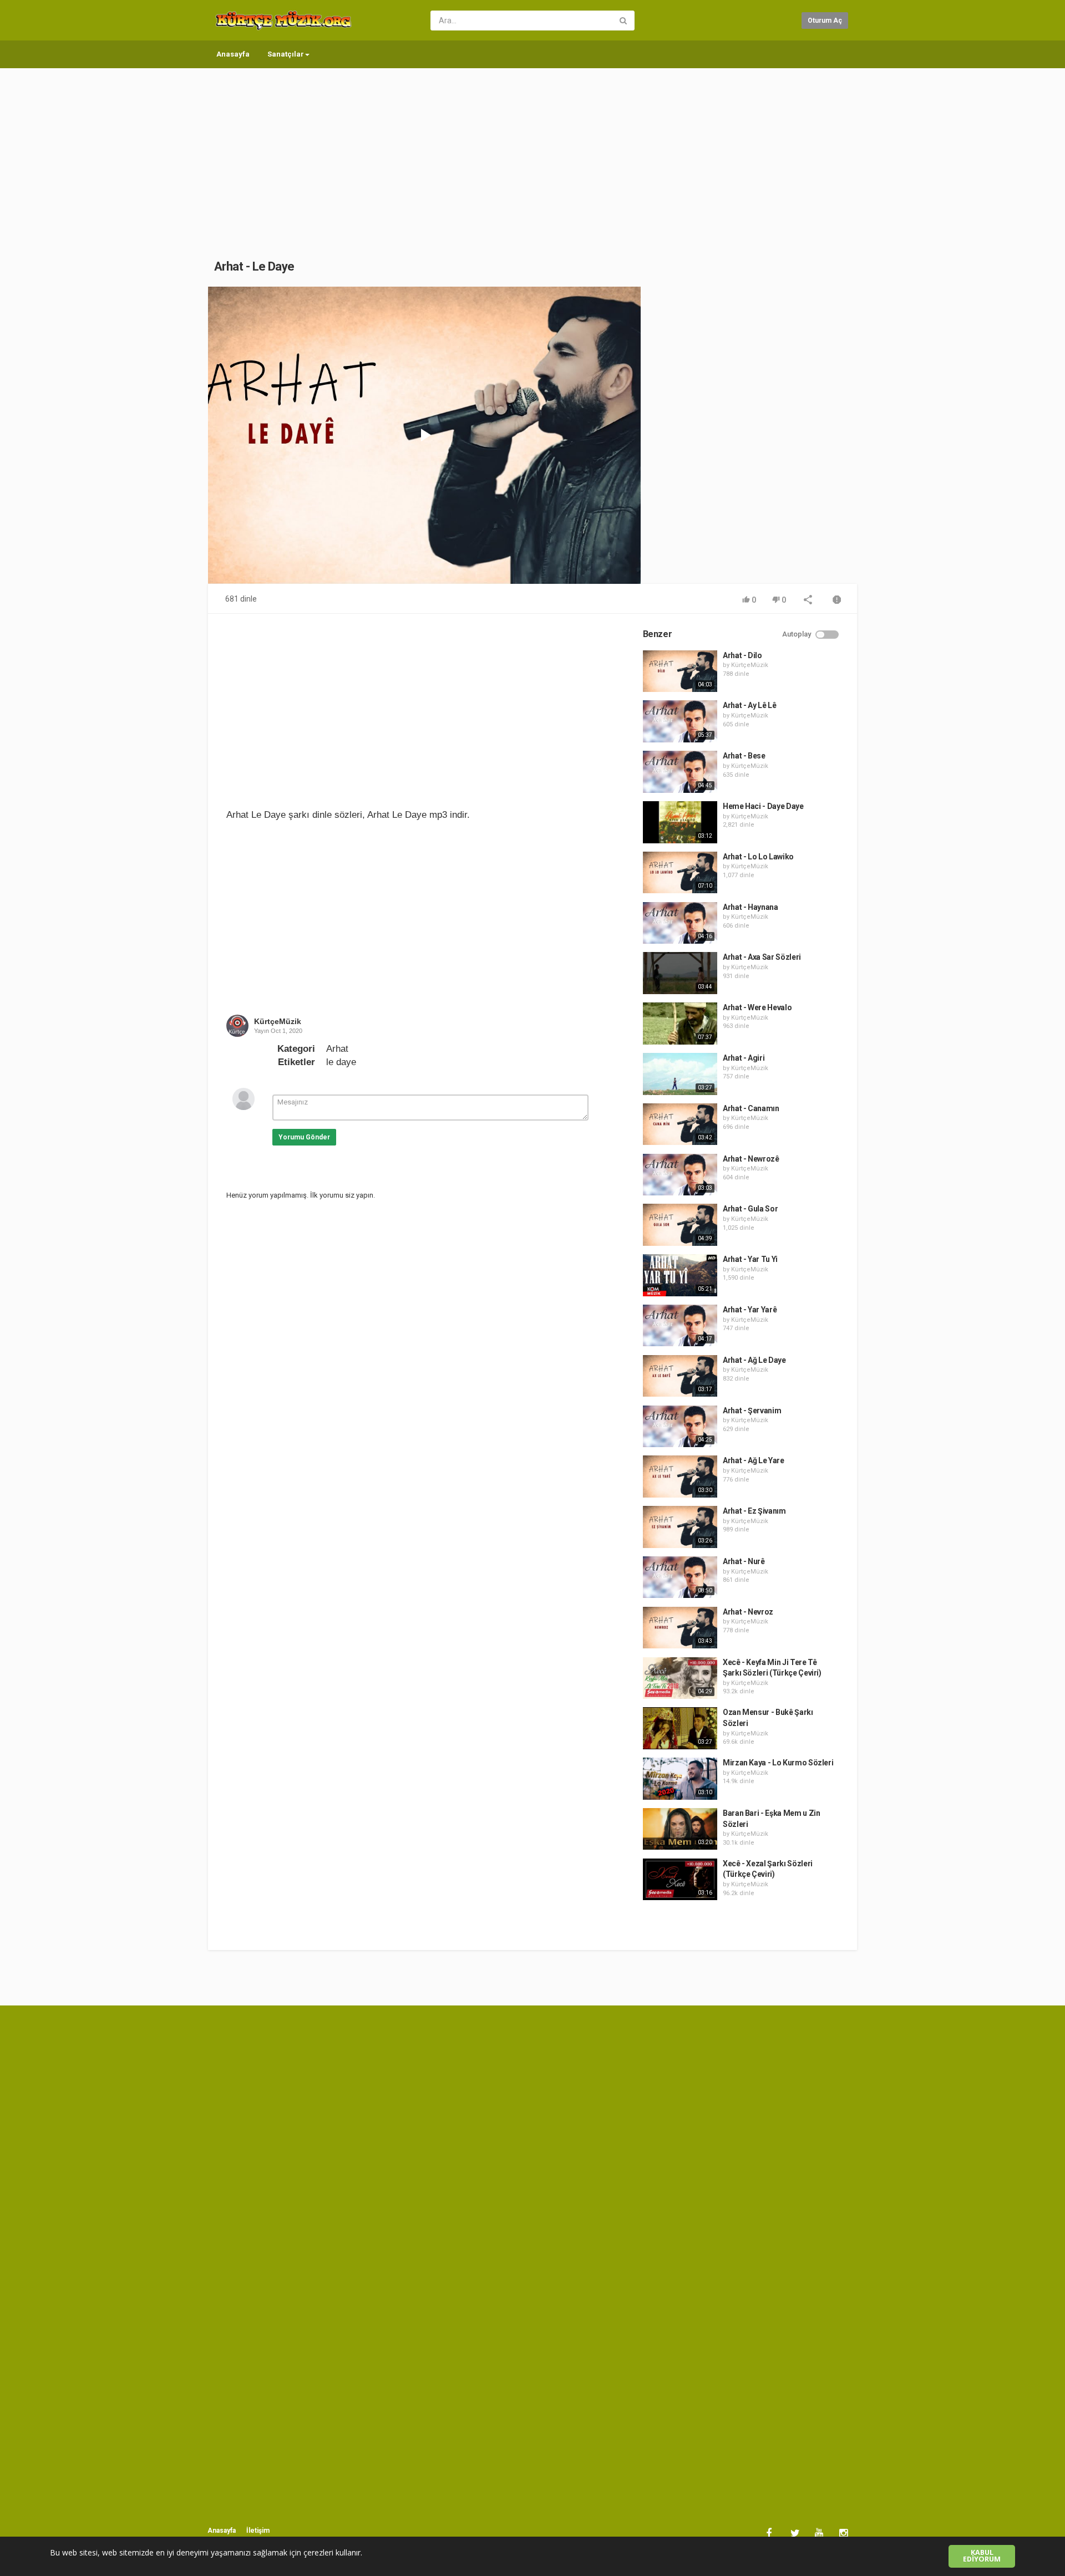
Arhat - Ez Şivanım (754, 1511)
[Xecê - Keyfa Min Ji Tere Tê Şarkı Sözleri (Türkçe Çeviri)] (680, 1678)
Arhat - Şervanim (752, 1411)
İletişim (258, 2531)
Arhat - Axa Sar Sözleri (762, 957)
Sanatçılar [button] (286, 54)
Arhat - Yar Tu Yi (750, 1259)
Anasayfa (233, 54)
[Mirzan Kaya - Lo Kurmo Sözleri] (680, 1779)
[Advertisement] (532, 152)
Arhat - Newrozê (751, 1159)
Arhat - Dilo (742, 655)
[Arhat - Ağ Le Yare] (680, 1477)
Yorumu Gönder (304, 1137)
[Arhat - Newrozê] (680, 1175)
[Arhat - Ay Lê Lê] (680, 721)
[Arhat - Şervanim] (680, 1427)
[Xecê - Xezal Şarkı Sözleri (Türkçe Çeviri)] (680, 1880)
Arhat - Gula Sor (750, 1209)
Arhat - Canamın (751, 1108)
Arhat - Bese (744, 756)
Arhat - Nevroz (748, 1612)
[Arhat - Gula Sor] (680, 1225)
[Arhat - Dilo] (680, 671)
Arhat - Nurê (744, 1561)
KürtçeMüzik (278, 1021)
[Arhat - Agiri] (680, 1074)
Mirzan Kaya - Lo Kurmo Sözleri (778, 1763)
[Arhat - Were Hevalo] (680, 1024)
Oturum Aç (825, 21)
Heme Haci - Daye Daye (763, 806)
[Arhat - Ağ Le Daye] (680, 1376)
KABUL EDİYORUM (982, 2556)
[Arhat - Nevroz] (680, 1628)
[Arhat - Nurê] (680, 1577)
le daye (341, 1062)
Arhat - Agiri (744, 1058)
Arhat (337, 1049)
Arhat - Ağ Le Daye (754, 1360)
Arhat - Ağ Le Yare (754, 1460)
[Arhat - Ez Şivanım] (680, 1527)
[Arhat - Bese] (680, 772)
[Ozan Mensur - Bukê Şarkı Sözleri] (680, 1728)
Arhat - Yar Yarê (750, 1310)
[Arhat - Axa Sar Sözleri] (680, 973)
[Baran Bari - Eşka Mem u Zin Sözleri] (680, 1829)
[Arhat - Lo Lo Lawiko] (680, 873)
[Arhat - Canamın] (680, 1124)
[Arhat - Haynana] (680, 923)
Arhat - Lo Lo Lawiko (758, 857)
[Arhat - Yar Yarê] (680, 1326)
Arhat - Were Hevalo (757, 1007)
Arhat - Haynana (750, 907)
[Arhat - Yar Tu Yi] (680, 1275)
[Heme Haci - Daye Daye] (680, 822)
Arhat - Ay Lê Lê (749, 705)
